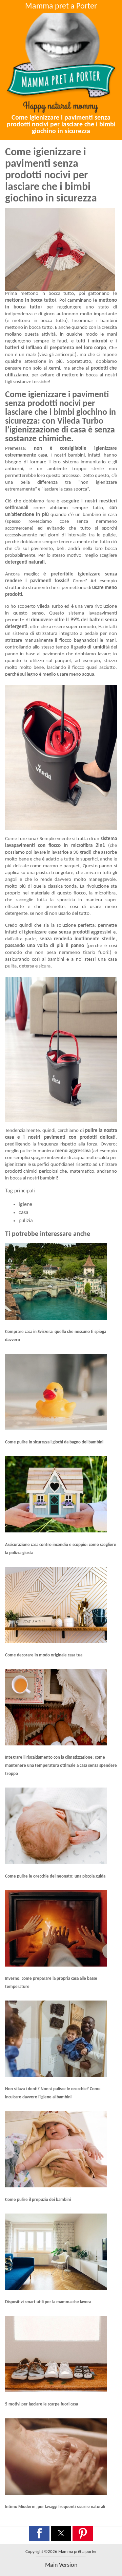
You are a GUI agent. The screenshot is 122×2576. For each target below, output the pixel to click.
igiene (25, 1205)
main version (61, 2565)
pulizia (26, 1221)
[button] (39, 2533)
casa (24, 1213)
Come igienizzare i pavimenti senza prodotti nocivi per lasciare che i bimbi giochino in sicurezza (61, 125)
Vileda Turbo (50, 607)
